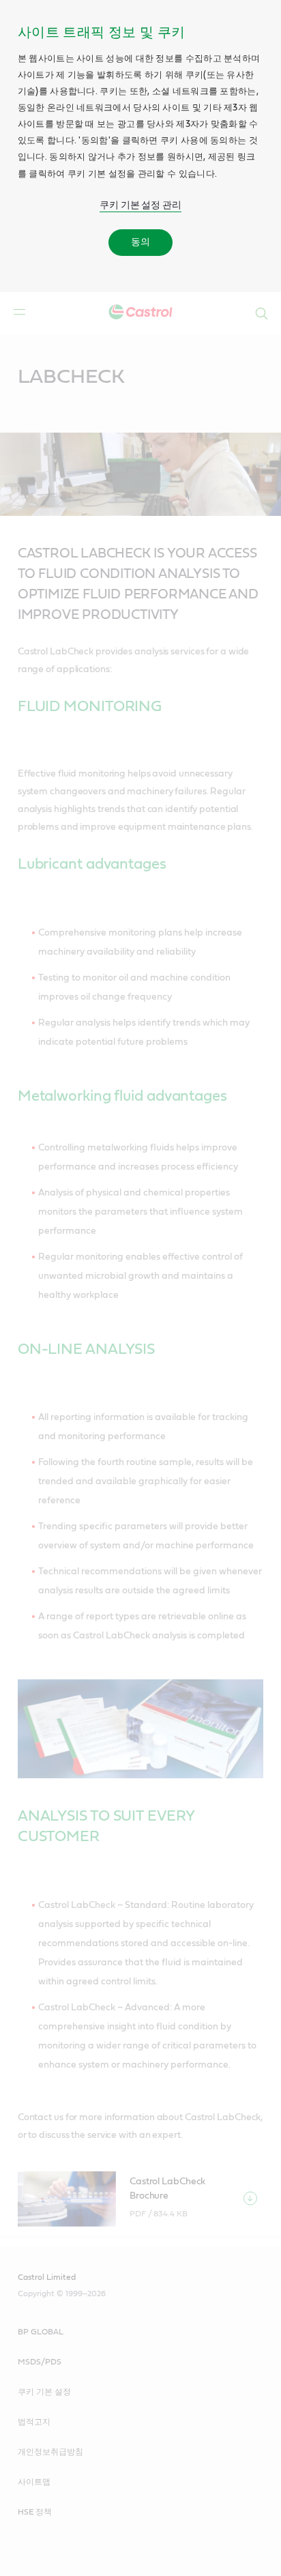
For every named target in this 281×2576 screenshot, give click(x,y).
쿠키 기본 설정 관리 (140, 205)
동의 (140, 242)
